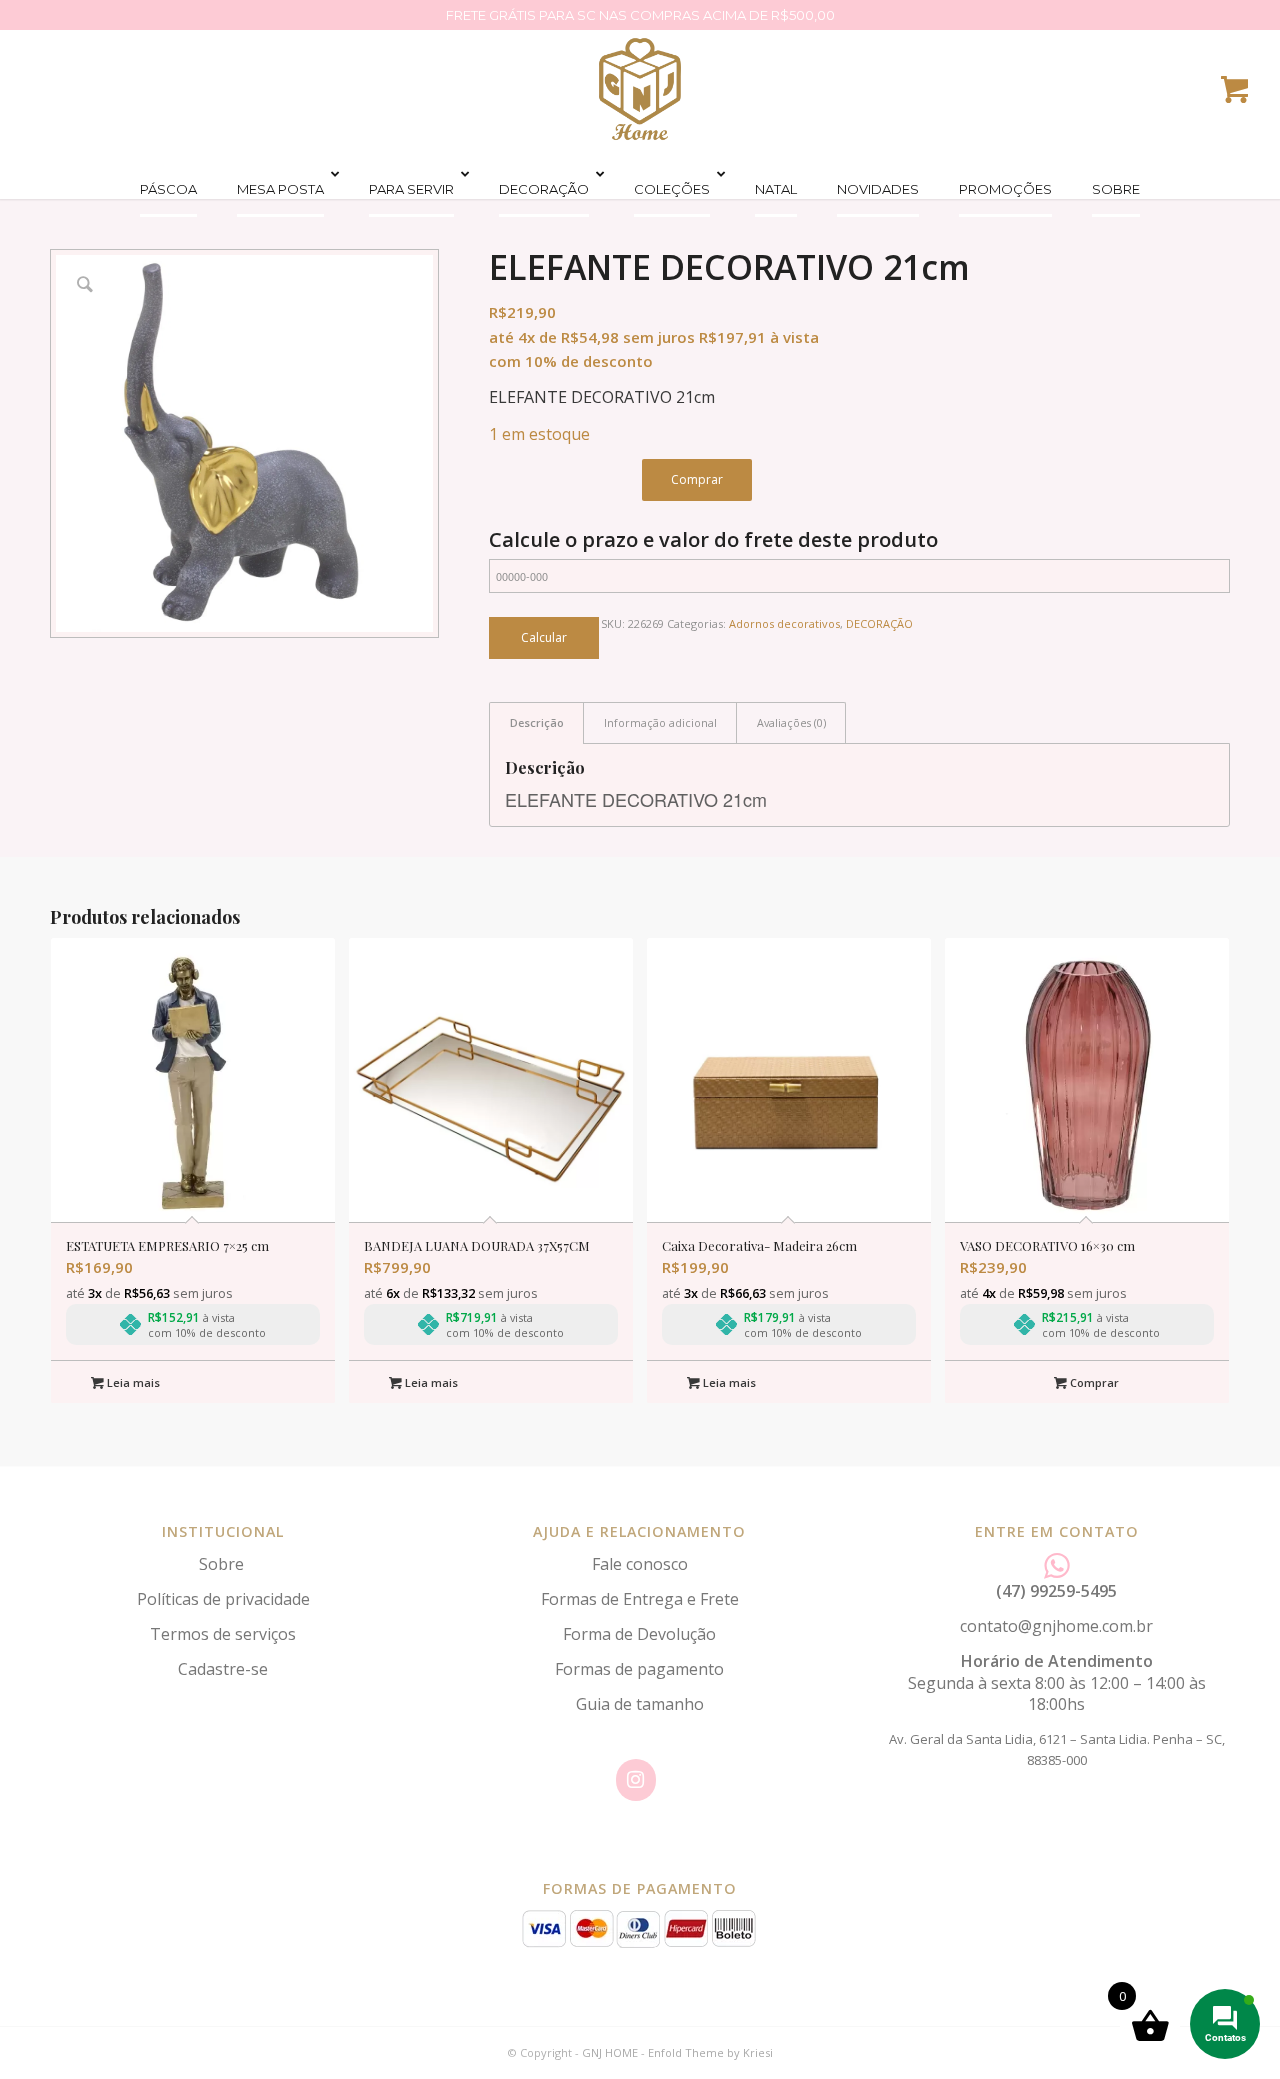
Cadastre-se (223, 1669)
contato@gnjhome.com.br (1056, 1626)
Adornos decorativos (784, 623)
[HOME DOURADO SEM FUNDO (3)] (640, 89)
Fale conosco (640, 1564)
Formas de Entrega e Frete (640, 1599)
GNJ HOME (610, 2052)
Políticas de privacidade (223, 1599)
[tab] (536, 722)
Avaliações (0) (791, 722)
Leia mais (132, 1382)
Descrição (537, 722)
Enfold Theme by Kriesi (710, 2052)
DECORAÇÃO (879, 623)
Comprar (697, 479)
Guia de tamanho (640, 1704)
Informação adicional (660, 722)
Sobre (223, 1564)
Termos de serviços (223, 1634)
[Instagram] (636, 1780)
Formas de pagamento (639, 1669)
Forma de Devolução (639, 1634)
